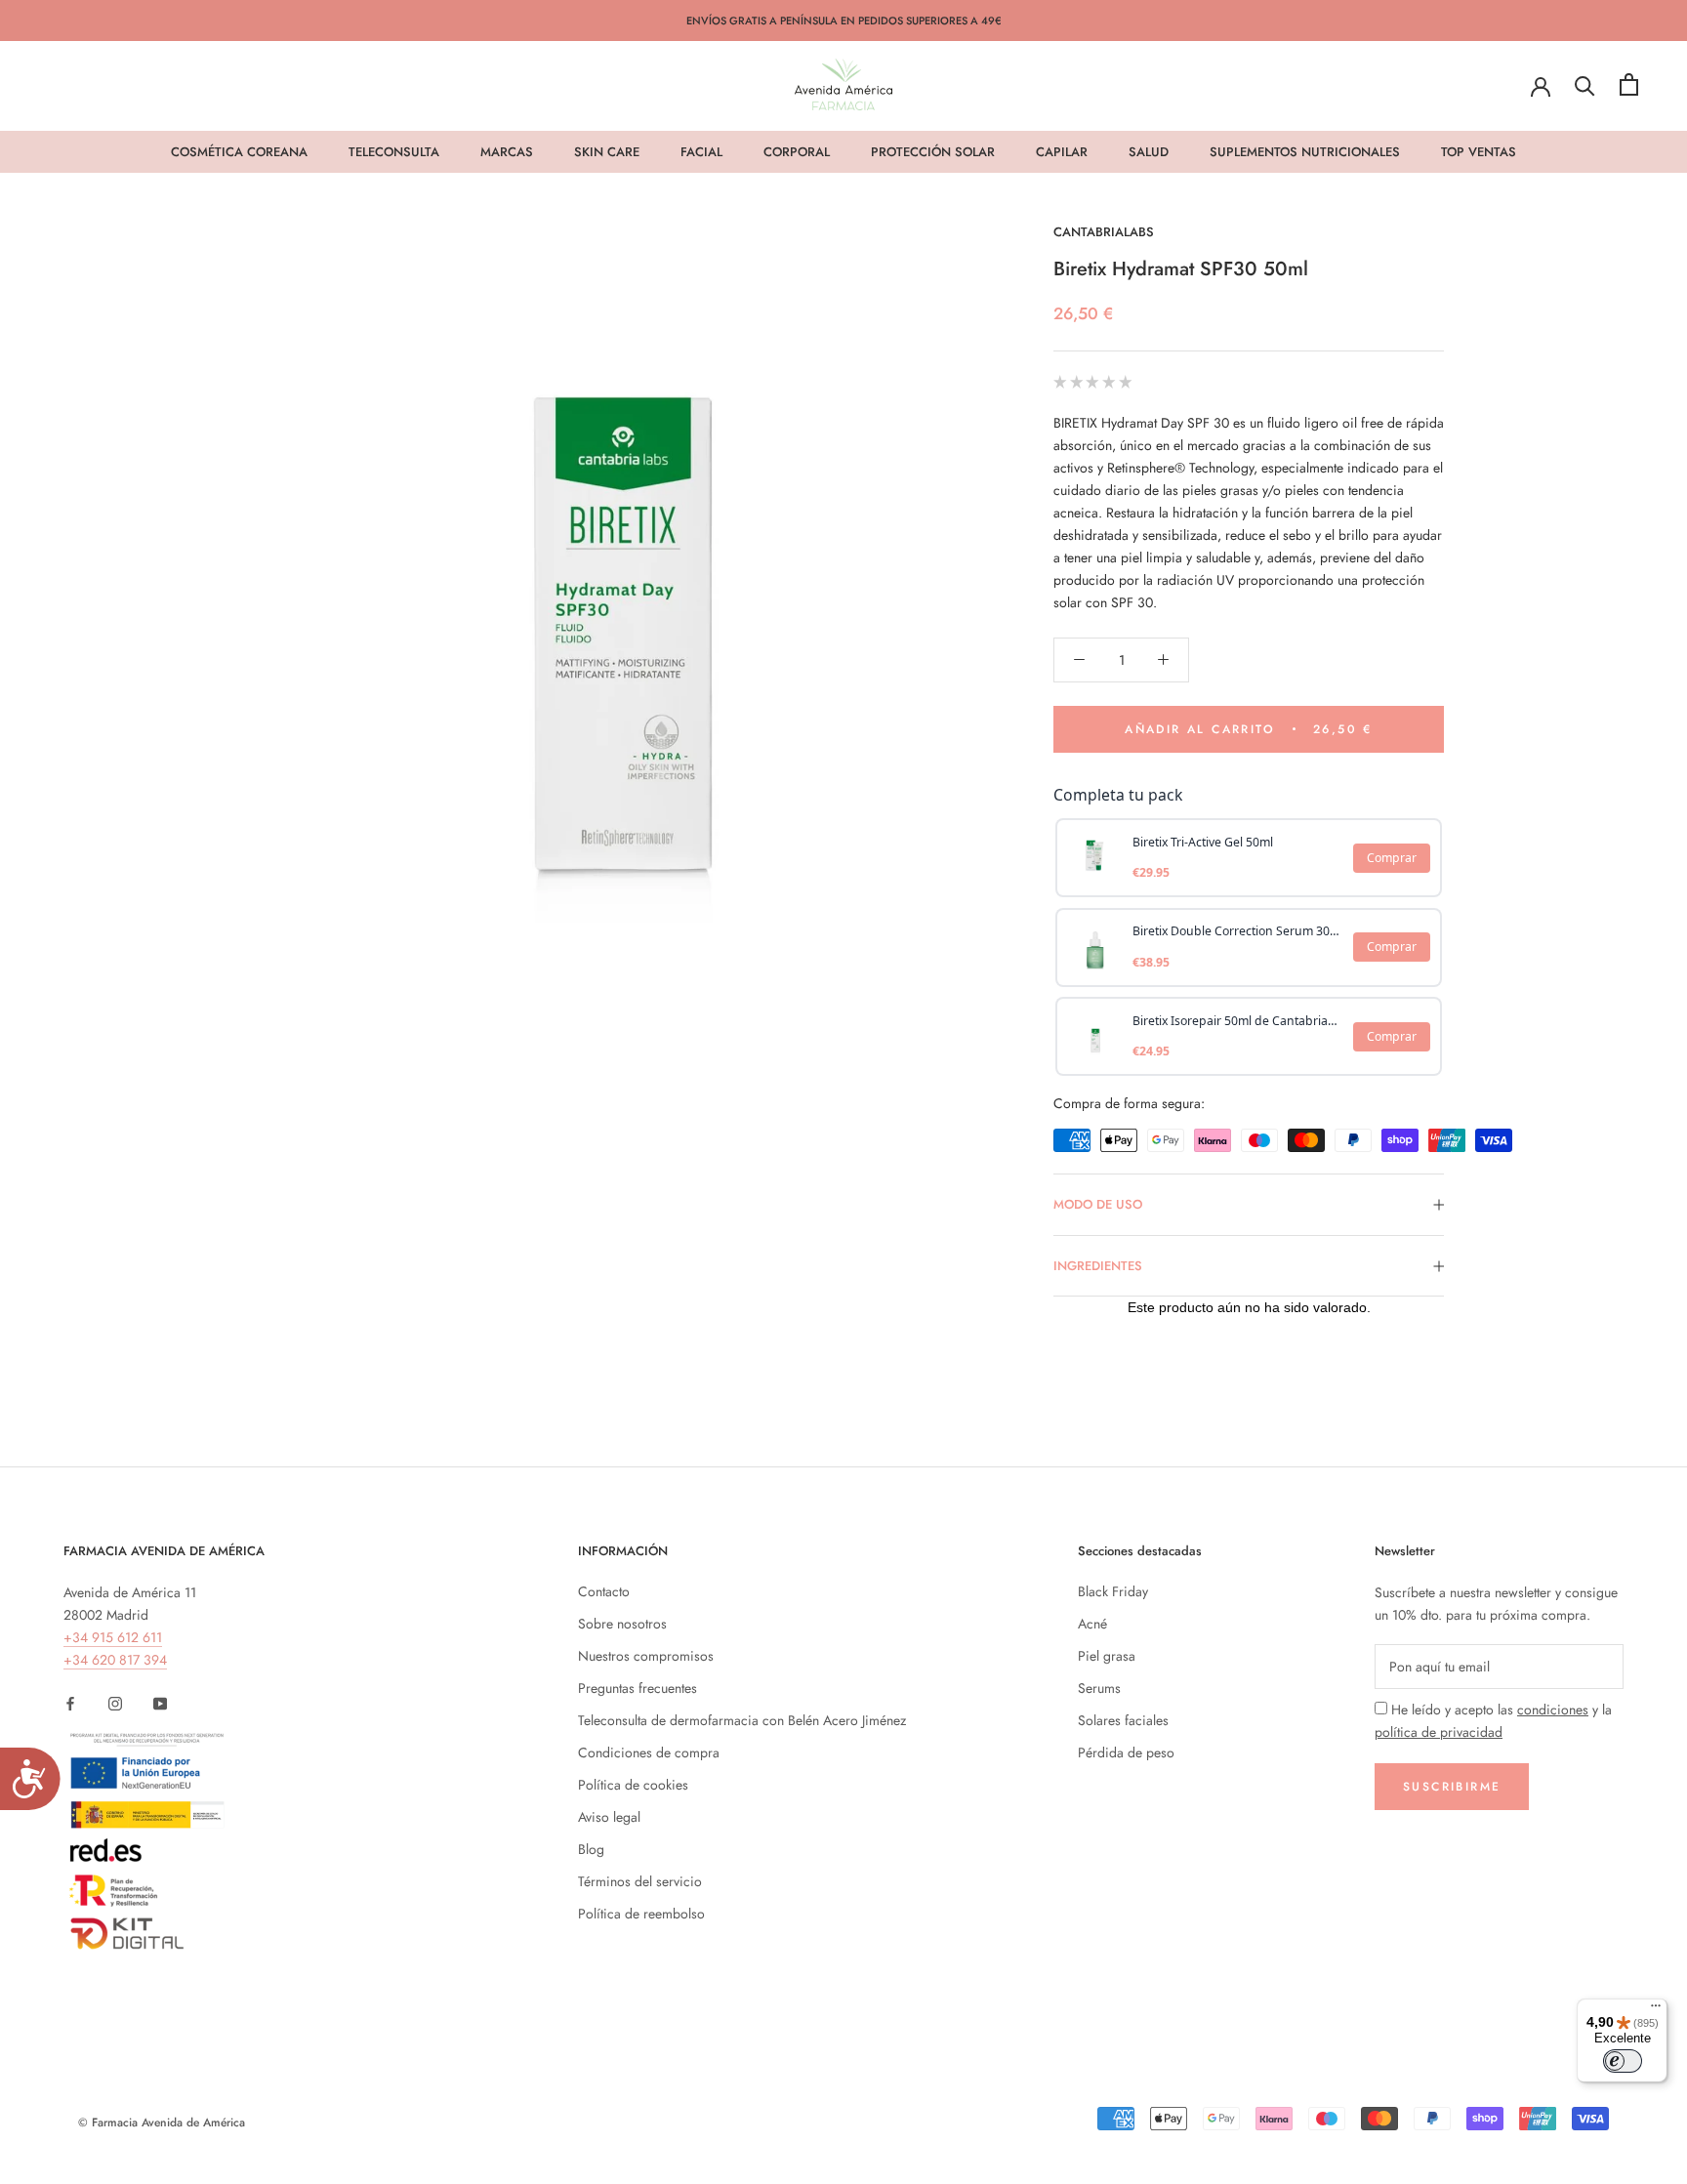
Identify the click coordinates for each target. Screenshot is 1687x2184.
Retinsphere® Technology (1180, 468)
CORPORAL (797, 152)
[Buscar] (1585, 84)
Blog (591, 1849)
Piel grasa (1107, 1656)
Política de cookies (633, 1785)
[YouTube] (160, 1702)
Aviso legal (609, 1817)
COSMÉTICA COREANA (239, 152)
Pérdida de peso (1126, 1752)
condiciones (1553, 1710)
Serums (1099, 1688)
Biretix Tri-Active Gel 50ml (1203, 842)
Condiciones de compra (649, 1752)
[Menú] (1656, 2010)
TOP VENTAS (1479, 152)
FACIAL (701, 152)
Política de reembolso (641, 1914)
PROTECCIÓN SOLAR (933, 152)
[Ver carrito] (1629, 84)
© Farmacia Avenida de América (162, 2122)
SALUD (1149, 152)
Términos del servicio (640, 1881)
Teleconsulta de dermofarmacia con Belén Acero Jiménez (742, 1720)
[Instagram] (115, 1702)
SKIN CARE (607, 152)
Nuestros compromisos (646, 1656)
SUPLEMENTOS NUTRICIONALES (1305, 152)
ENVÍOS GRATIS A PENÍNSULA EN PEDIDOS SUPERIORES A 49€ (844, 21)
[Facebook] (70, 1702)
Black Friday (1113, 1591)
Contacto (604, 1591)
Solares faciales (1123, 1720)
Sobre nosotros (622, 1624)
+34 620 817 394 (115, 1660)
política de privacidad (1439, 1732)
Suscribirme (1452, 1787)
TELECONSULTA (394, 152)
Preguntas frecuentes (638, 1688)
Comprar (1392, 858)
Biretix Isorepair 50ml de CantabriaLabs (1237, 1021)
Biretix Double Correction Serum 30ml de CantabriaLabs (1237, 931)
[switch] (1623, 2061)
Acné (1092, 1624)
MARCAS (507, 152)
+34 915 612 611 (113, 1637)
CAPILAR (1062, 152)
